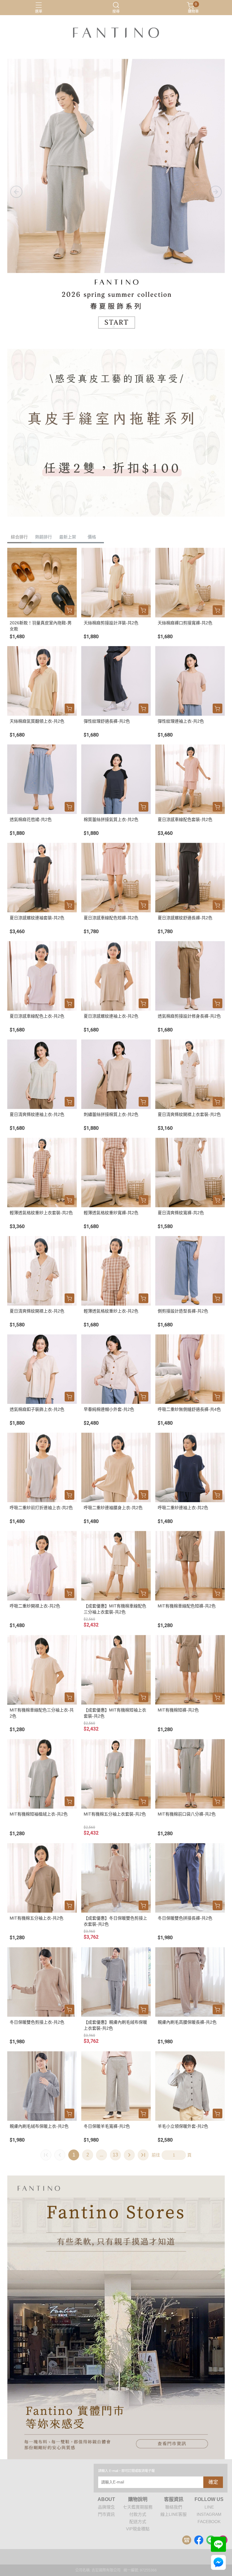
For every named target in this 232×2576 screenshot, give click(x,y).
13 (115, 2155)
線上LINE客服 (174, 2514)
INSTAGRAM (209, 2514)
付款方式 (138, 2514)
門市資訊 (106, 2514)
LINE (209, 2507)
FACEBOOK (209, 2522)
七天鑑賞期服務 (138, 2507)
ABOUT (106, 2499)
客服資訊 (174, 2499)
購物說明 (138, 2499)
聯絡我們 (174, 2507)
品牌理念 (106, 2507)
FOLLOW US (209, 2499)
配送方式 (138, 2522)
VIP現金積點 (138, 2529)
